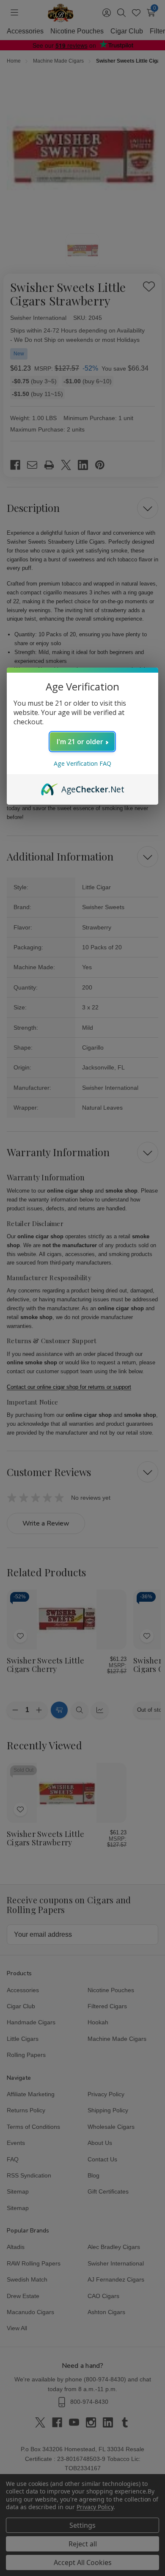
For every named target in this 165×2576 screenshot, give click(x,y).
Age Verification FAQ (82, 763)
